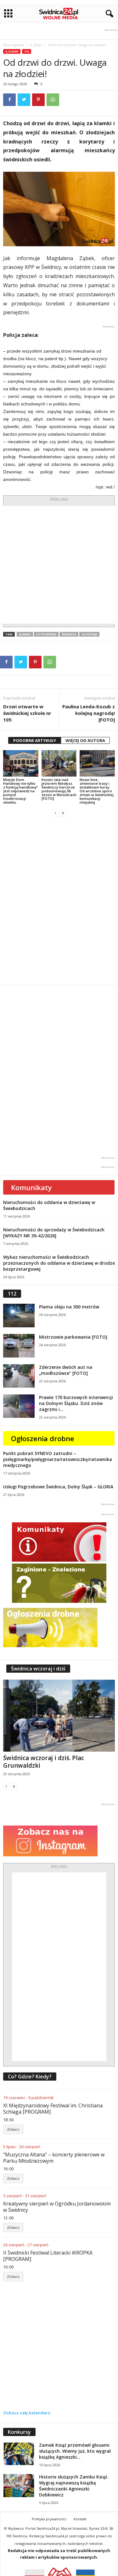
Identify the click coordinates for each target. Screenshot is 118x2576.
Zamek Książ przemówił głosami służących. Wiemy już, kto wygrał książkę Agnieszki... (75, 2451)
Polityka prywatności (49, 2519)
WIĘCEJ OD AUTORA (85, 740)
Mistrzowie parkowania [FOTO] (73, 1337)
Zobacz (13, 2129)
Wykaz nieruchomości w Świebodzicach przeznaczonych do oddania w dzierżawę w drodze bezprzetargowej (59, 1263)
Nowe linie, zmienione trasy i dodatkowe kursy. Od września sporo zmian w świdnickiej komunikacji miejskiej (97, 791)
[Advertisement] (59, 565)
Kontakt (80, 2519)
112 (27, 51)
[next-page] (63, 813)
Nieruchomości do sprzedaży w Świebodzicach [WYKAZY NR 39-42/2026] (54, 1233)
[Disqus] (59, 901)
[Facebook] (9, 100)
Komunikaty (31, 1187)
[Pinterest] (38, 100)
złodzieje (89, 634)
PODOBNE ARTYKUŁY (35, 740)
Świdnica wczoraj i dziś (38, 1669)
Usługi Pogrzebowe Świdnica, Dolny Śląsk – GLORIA (58, 1487)
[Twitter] (24, 100)
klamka (25, 634)
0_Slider (36, 45)
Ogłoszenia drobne (43, 1438)
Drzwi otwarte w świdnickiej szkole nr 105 (27, 713)
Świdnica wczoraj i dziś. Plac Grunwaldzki (44, 1762)
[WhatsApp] (53, 100)
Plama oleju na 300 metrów (69, 1307)
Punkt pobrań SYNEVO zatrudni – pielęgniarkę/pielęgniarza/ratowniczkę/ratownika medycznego (58, 1459)
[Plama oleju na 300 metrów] (19, 1316)
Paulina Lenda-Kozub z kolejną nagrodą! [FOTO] (89, 713)
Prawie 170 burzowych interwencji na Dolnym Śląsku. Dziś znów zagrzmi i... (76, 1403)
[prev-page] (55, 813)
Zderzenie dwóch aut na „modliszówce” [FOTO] (66, 1370)
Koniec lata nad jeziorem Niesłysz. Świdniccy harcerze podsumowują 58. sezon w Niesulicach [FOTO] (59, 789)
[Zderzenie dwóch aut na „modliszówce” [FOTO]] (19, 1376)
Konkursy (19, 2432)
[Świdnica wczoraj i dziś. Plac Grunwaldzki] (59, 1716)
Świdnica (69, 634)
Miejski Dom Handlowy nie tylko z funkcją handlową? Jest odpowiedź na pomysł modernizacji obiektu (20, 791)
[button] (108, 14)
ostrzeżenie (46, 634)
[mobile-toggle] (8, 14)
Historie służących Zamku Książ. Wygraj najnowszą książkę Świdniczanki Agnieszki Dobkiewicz (74, 2486)
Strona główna (14, 45)
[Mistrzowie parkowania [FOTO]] (19, 1346)
